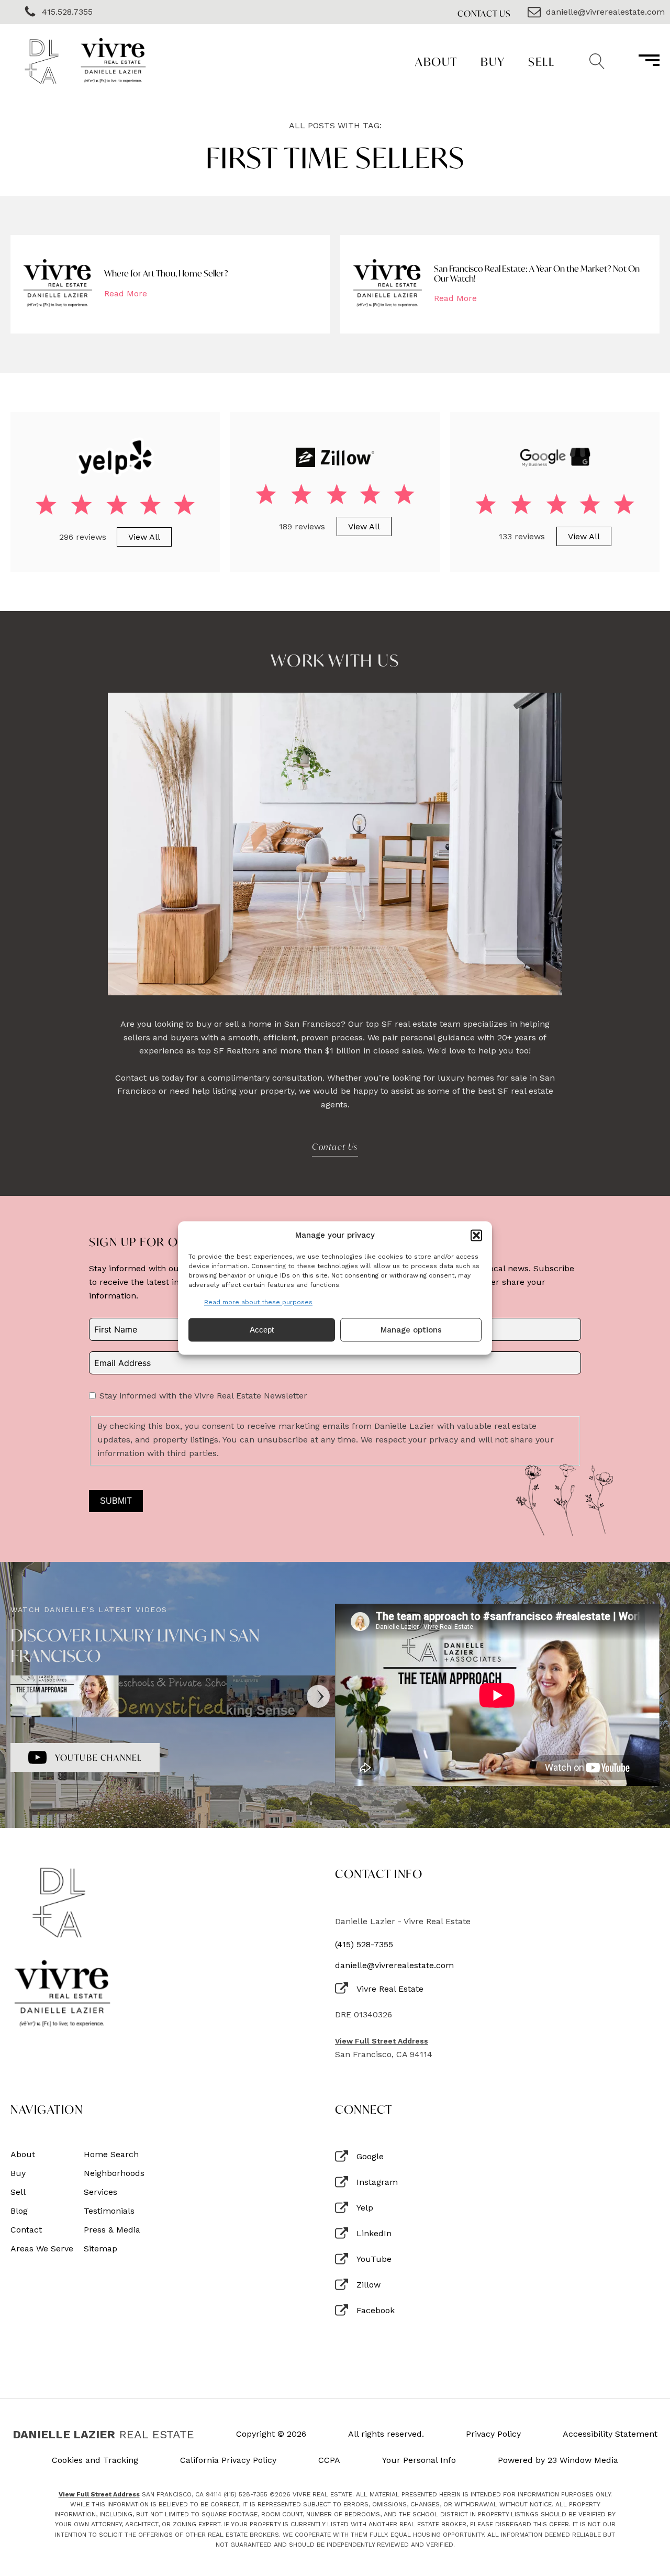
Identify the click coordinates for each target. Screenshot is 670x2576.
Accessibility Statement (610, 2434)
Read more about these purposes (258, 1302)
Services (100, 2192)
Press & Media (112, 2230)
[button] (476, 1235)
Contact (26, 2230)
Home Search (111, 2155)
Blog (19, 2211)
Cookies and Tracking (95, 2460)
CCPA (329, 2460)
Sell (541, 62)
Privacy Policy (493, 2434)
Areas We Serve (42, 2249)
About (436, 62)
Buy (493, 62)
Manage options (411, 1330)
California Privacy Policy (228, 2460)
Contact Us (484, 13)
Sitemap (100, 2249)
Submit (116, 1501)
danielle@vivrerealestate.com (394, 1966)
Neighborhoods (114, 2173)
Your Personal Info (419, 2460)
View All (144, 537)
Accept (262, 1330)
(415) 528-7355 (364, 1945)
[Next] (318, 1696)
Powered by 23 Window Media (558, 2460)
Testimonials (109, 2211)
